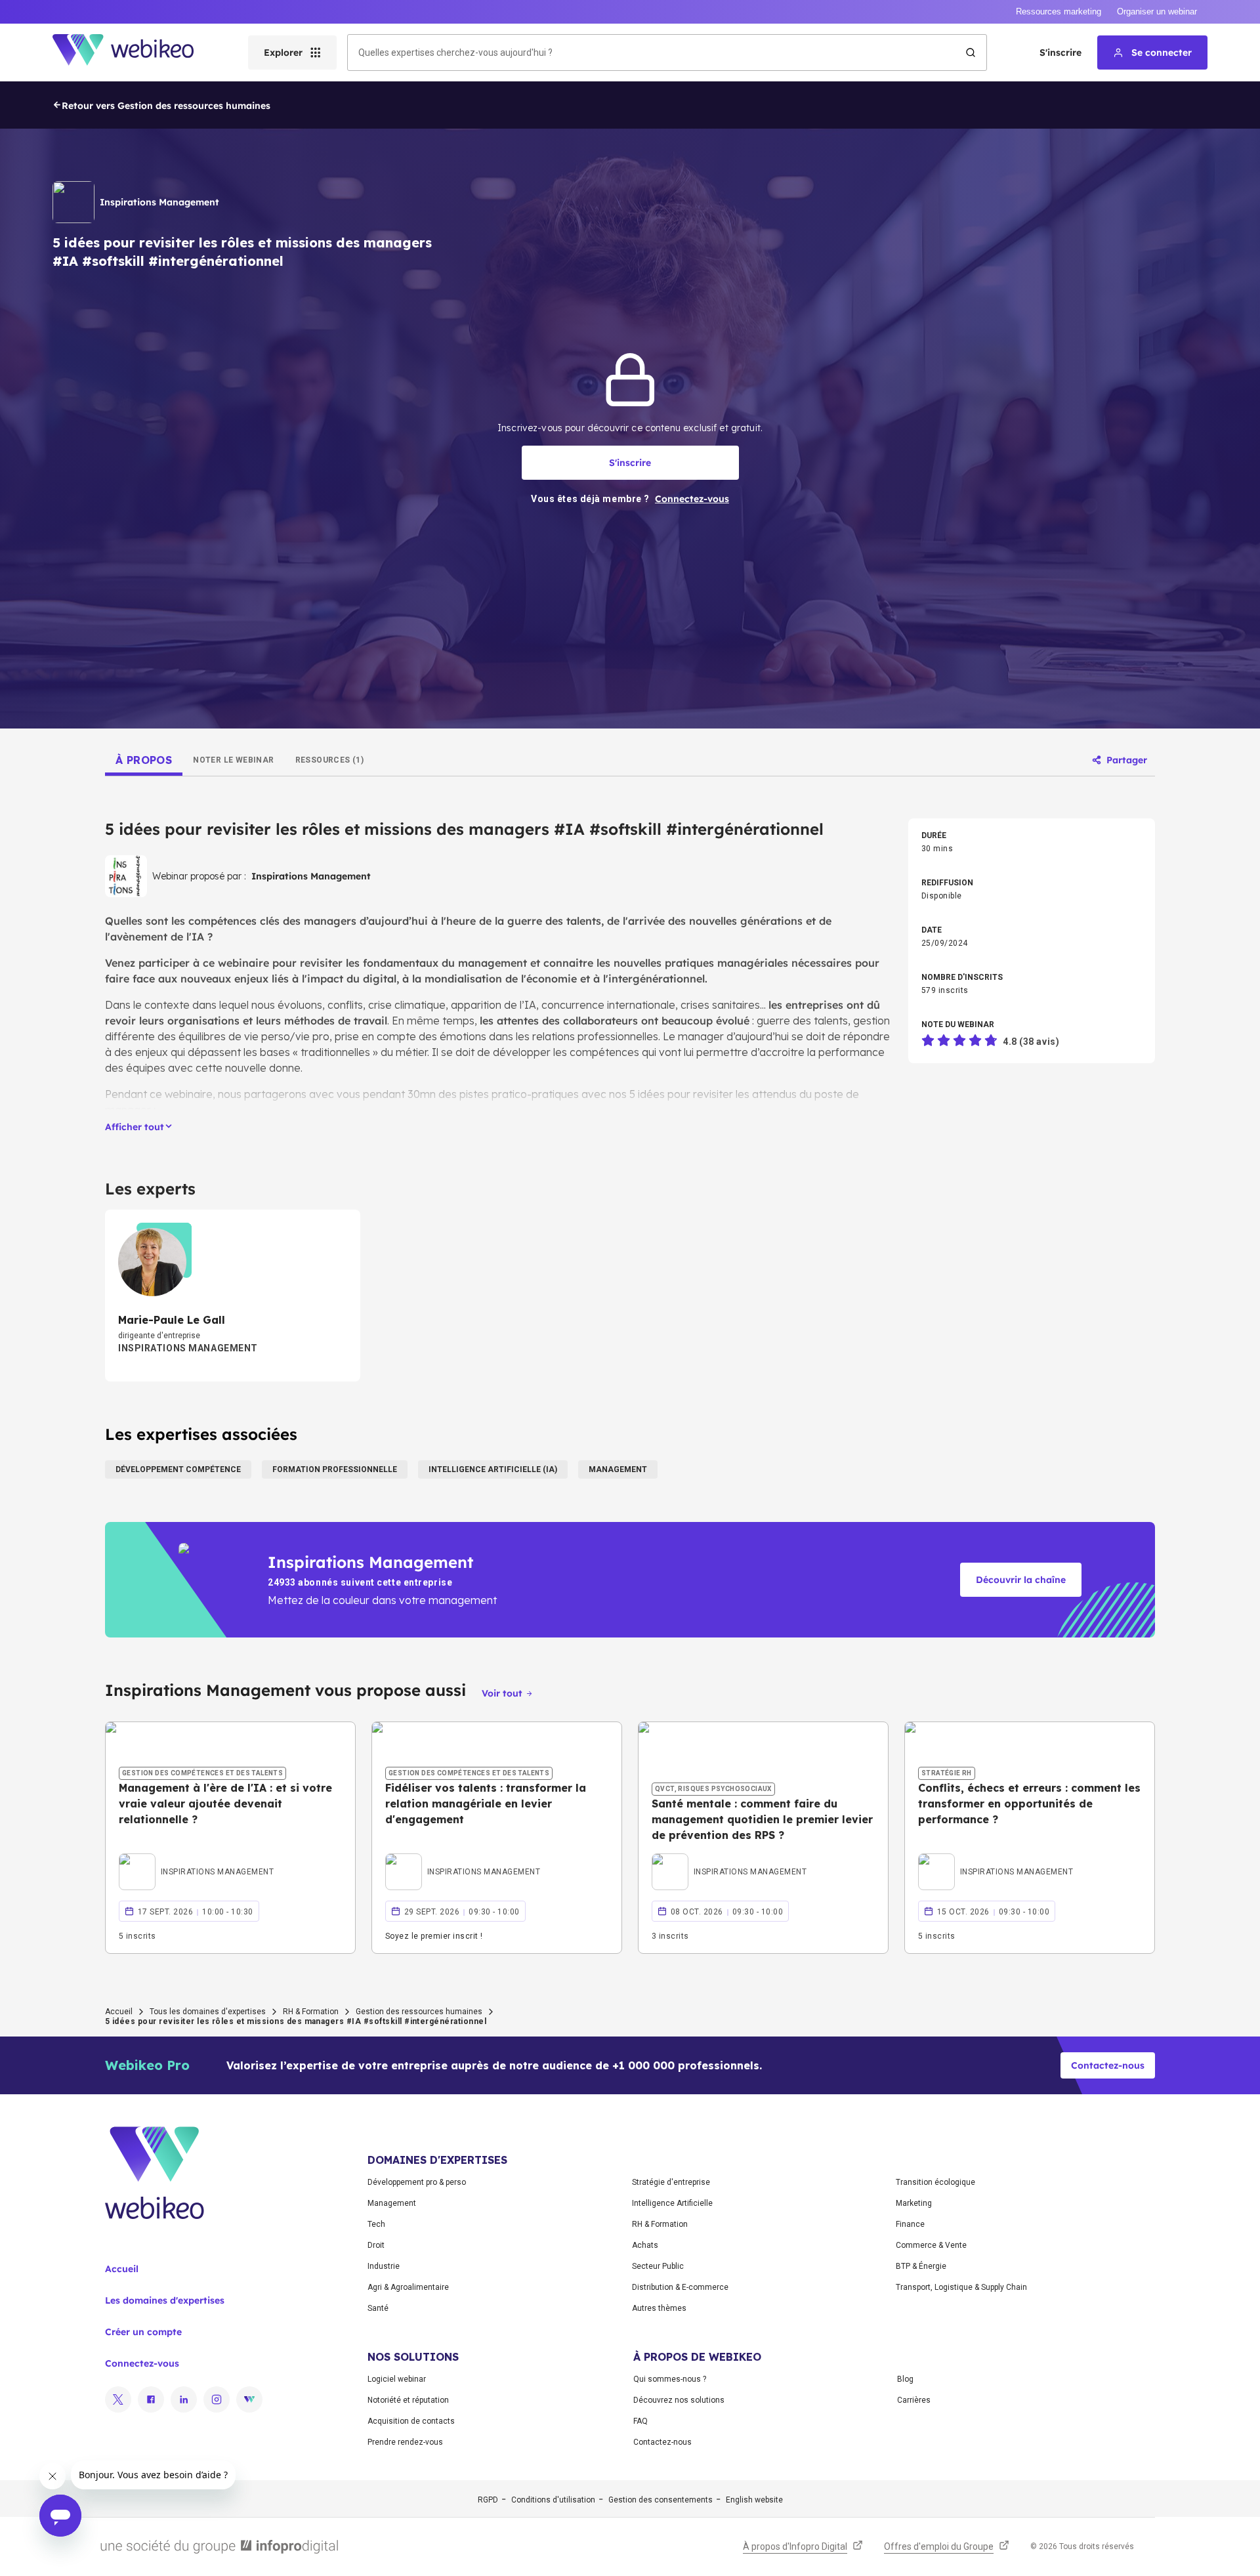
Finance (910, 2224)
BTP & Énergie (921, 2266)
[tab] (144, 760)
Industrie (384, 2266)
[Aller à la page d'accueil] (135, 53)
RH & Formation (311, 2012)
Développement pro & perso (417, 2182)
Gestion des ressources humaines (419, 2012)
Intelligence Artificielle (672, 2203)
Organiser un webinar (1157, 11)
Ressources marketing (1059, 11)
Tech (376, 2224)
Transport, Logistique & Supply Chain (961, 2287)
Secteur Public (658, 2266)
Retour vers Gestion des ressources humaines (166, 106)
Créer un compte (143, 2332)
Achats (645, 2245)
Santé (378, 2308)
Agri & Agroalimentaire (408, 2287)
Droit (376, 2245)
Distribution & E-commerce (680, 2287)
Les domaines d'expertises (165, 2300)
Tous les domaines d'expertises (208, 2012)
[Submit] (971, 53)
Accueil (119, 2012)
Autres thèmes (659, 2308)
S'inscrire (1060, 53)
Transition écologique (935, 2182)
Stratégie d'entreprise (671, 2182)
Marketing (914, 2203)
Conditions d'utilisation (553, 2500)
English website (754, 2500)
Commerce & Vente (931, 2245)
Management (392, 2203)
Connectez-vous (142, 2363)
